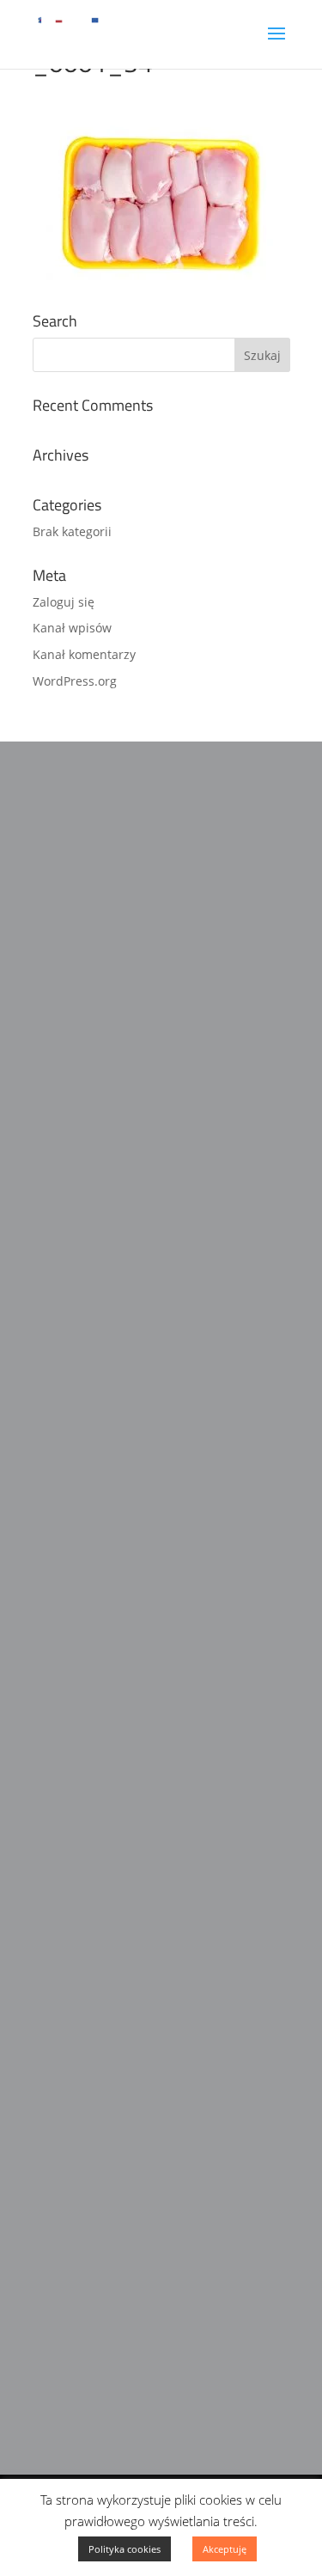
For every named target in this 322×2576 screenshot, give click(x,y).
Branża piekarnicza (93, 2237)
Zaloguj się (64, 602)
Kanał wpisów (72, 628)
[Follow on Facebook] (46, 2066)
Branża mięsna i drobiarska (121, 2168)
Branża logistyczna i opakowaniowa (146, 2304)
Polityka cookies (125, 2549)
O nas (51, 1832)
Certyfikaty (67, 1866)
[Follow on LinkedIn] (81, 2066)
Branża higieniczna (93, 2270)
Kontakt (58, 1969)
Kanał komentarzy (84, 654)
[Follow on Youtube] (115, 2066)
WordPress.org (75, 681)
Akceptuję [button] (225, 2549)
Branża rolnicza (82, 2373)
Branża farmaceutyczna (108, 2202)
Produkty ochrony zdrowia (118, 2339)
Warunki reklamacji (94, 1901)
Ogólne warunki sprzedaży (117, 1935)
